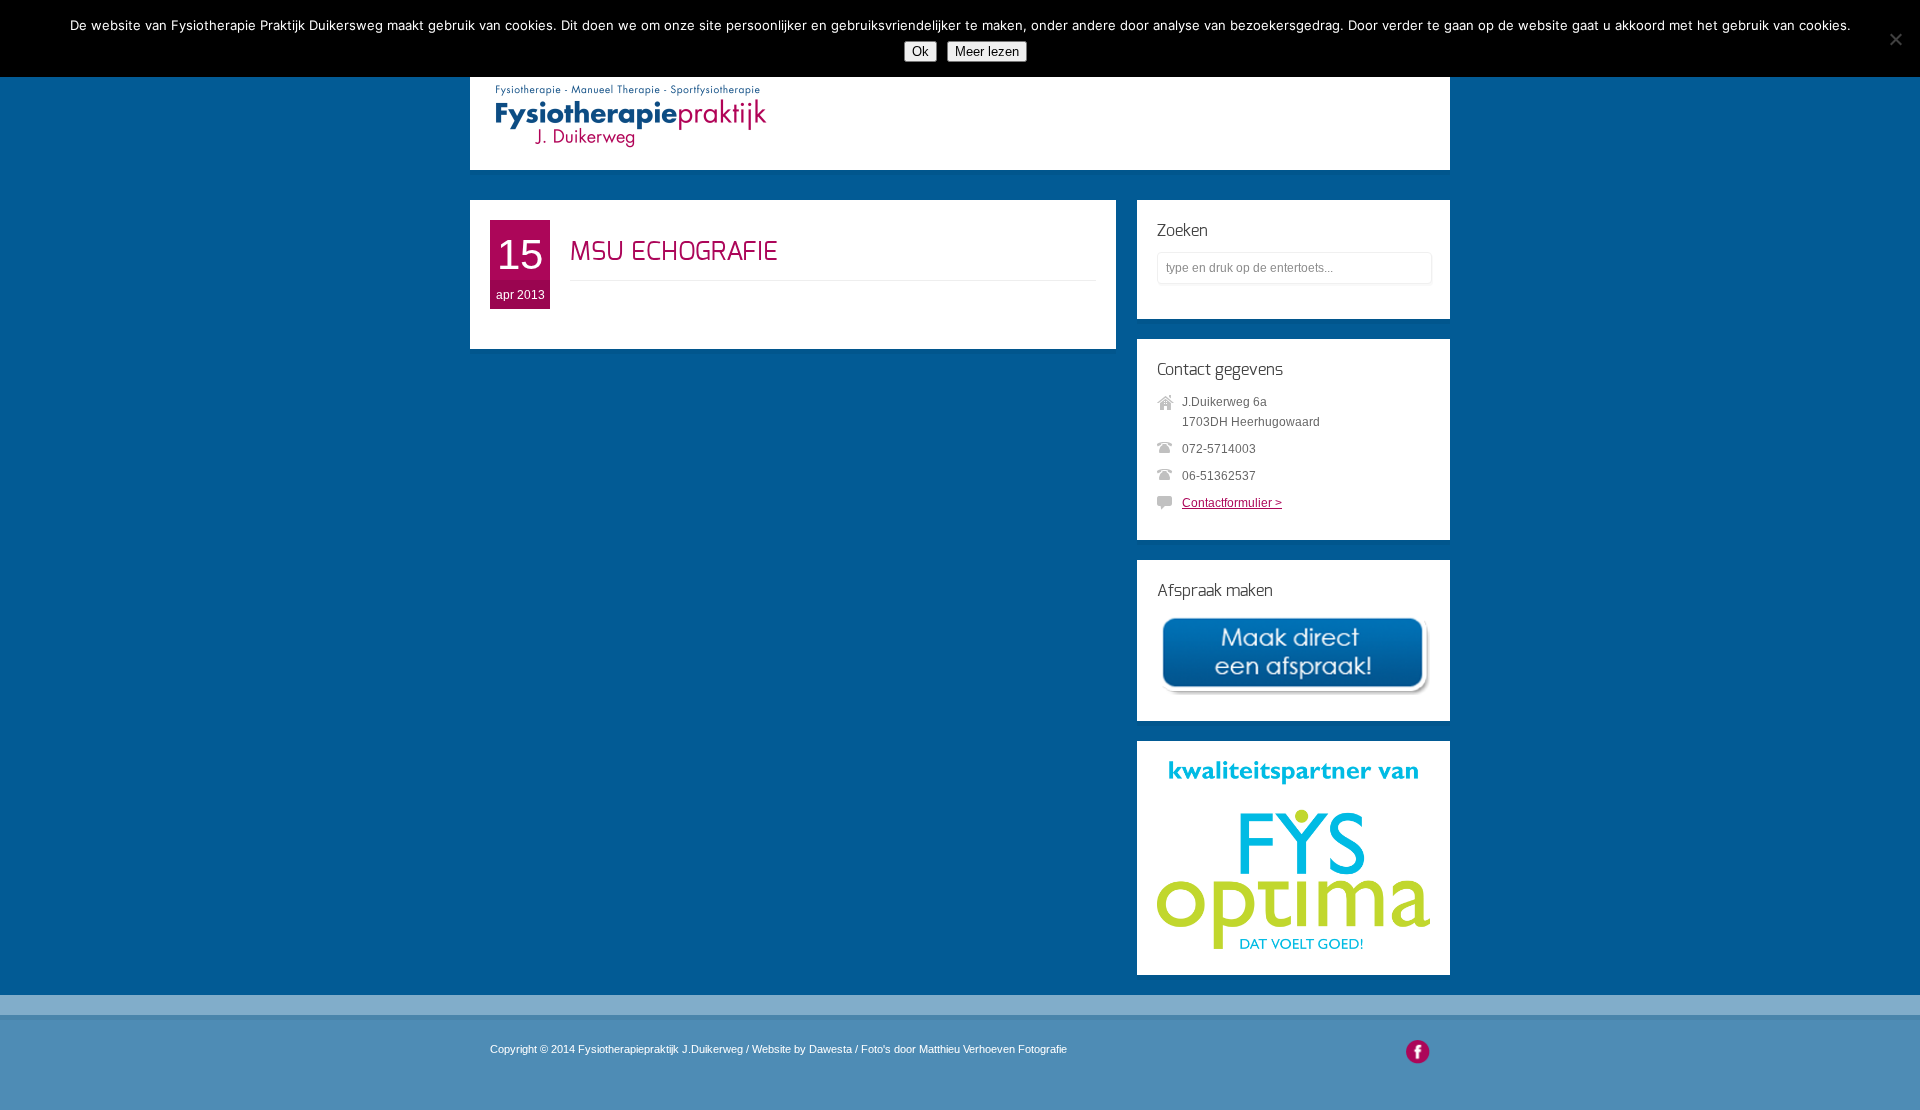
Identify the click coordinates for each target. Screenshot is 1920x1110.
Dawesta (830, 1049)
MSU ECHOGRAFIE (674, 252)
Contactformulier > (1232, 503)
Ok (920, 51)
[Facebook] (1418, 1055)
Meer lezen (987, 51)
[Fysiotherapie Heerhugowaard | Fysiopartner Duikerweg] (630, 150)
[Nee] (1895, 39)
